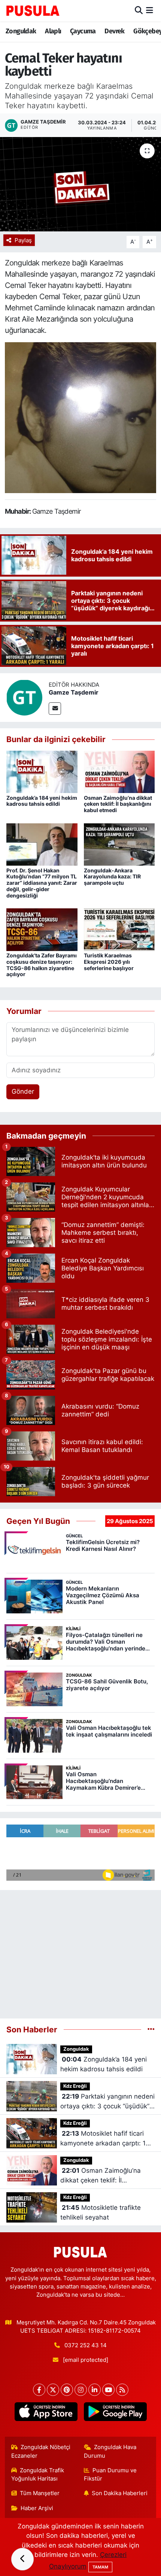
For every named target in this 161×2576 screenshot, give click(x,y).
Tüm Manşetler (40, 2493)
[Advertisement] (80, 1951)
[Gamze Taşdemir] (24, 697)
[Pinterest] (67, 2390)
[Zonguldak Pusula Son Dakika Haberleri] (33, 10)
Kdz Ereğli (75, 2086)
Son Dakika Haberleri (120, 2493)
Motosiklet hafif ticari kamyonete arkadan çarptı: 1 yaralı (103, 2139)
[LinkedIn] (95, 2390)
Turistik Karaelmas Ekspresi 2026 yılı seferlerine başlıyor (109, 962)
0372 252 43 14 (86, 2345)
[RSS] (122, 2390)
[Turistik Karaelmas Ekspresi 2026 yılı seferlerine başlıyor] (119, 929)
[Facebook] (39, 2390)
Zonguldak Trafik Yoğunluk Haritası (38, 2475)
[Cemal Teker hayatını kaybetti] (80, 184)
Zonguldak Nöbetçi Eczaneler (41, 2451)
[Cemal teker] (80, 417)
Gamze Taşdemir (74, 692)
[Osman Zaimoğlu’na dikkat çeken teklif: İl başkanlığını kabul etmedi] (119, 771)
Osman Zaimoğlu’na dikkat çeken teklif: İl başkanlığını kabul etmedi (118, 804)
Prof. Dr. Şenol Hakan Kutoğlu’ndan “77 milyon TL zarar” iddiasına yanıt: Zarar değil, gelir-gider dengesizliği (42, 883)
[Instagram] (81, 2390)
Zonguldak (21, 31)
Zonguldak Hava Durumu (110, 2451)
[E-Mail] (55, 709)
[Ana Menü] (150, 10)
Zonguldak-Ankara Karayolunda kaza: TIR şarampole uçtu (112, 877)
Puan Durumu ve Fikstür (110, 2475)
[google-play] (115, 2413)
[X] (53, 2390)
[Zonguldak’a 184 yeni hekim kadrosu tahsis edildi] (42, 771)
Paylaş (23, 240)
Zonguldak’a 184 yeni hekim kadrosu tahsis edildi (42, 801)
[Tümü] (151, 2029)
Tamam (100, 2567)
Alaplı (53, 31)
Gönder (23, 1091)
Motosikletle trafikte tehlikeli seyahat (101, 2212)
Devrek (114, 31)
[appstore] (46, 2413)
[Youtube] (108, 2390)
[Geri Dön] (22, 2559)
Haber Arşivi (37, 2508)
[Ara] (139, 10)
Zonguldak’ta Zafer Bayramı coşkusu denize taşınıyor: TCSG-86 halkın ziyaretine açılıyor (42, 965)
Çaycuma (83, 31)
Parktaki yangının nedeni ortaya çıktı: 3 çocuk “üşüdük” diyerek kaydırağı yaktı (107, 2102)
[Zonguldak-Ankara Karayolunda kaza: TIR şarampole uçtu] (119, 844)
